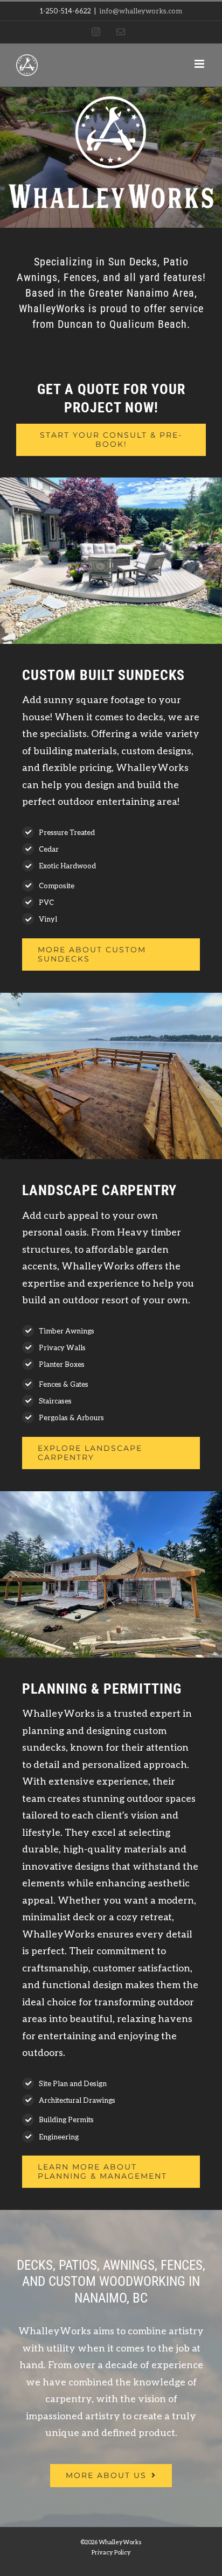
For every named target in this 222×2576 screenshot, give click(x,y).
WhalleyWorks (120, 2542)
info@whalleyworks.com (141, 11)
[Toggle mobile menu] (200, 64)
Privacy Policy (111, 2552)
